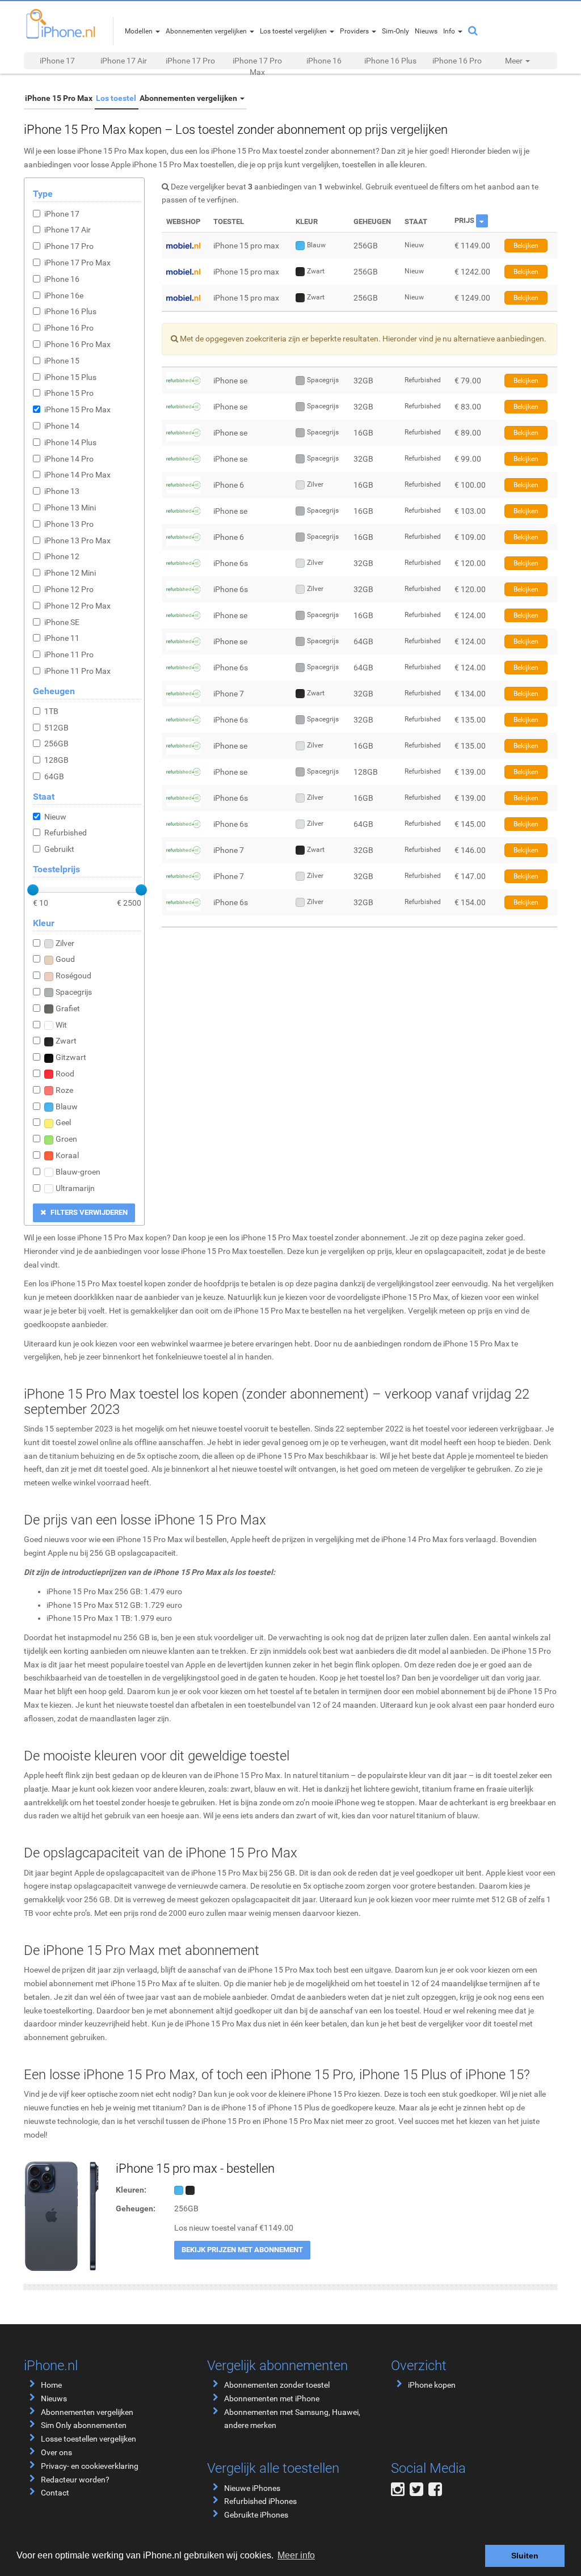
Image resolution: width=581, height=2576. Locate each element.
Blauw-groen (78, 1172)
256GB (56, 744)
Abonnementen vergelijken (189, 98)
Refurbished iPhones (260, 2501)
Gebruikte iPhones (256, 2515)
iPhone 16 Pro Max (77, 344)
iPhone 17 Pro (190, 61)
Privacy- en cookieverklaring (90, 2466)
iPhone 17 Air (124, 61)
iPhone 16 (324, 61)
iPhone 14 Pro (69, 459)
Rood (65, 1074)
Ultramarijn (75, 1188)
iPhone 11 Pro (69, 654)
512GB (56, 728)
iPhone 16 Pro (457, 61)
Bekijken (526, 246)
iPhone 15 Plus (70, 377)
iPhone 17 (57, 61)
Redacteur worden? (75, 2480)
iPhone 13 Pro (69, 524)
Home (51, 2385)
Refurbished (66, 833)
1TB (51, 711)
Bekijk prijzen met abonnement (242, 2250)
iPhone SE (62, 622)
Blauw (67, 1107)
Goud (65, 959)
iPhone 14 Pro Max (77, 475)
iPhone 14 (62, 426)
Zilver (65, 943)
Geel (63, 1122)
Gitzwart (71, 1057)
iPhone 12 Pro (69, 589)
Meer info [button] (296, 2555)
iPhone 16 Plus (390, 61)
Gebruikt (59, 849)
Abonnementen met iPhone (272, 2398)
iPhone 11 (62, 638)
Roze (64, 1090)
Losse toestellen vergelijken (89, 2439)
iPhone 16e (64, 295)
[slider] (33, 890)
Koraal (67, 1155)
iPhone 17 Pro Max (257, 66)
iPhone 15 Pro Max (59, 98)
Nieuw (55, 817)
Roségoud (73, 975)
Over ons (56, 2452)
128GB (56, 760)
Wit (61, 1025)
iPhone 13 (62, 491)
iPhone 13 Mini (70, 508)
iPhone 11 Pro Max (77, 671)
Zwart (66, 1041)
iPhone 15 (62, 361)
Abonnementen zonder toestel (277, 2385)
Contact (55, 2493)
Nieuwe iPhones (252, 2488)
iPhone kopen (432, 2385)
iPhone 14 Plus (70, 442)
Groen (66, 1139)
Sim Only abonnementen (84, 2425)
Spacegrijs (74, 992)
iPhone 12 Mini (70, 573)
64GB (54, 776)
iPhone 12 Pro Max (77, 606)
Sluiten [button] (525, 2556)
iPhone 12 (62, 556)
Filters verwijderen (88, 1212)
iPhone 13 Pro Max (77, 540)
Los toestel (116, 98)
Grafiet (68, 1008)
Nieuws (54, 2398)
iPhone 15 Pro (69, 393)
